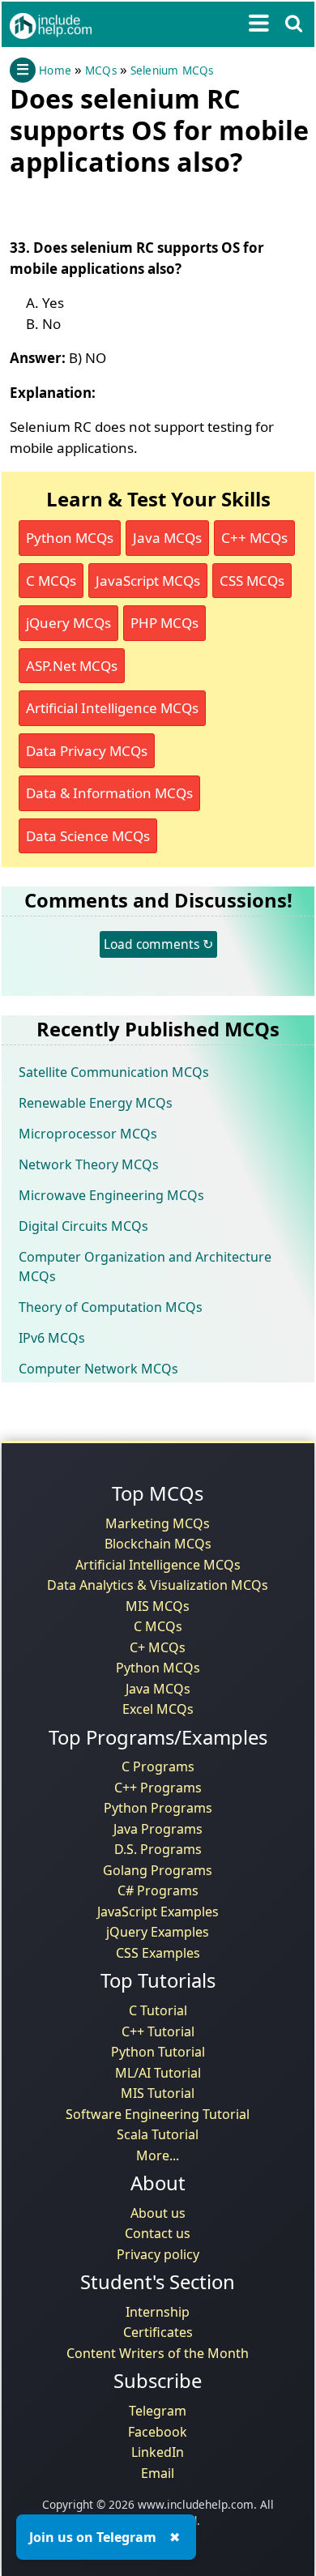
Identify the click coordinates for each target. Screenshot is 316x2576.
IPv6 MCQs (52, 1338)
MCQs (101, 70)
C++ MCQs (254, 538)
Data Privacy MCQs (87, 751)
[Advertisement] (139, 203)
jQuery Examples (158, 1932)
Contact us (158, 2233)
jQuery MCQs (68, 623)
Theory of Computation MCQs (111, 1307)
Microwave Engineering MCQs (111, 1195)
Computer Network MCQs (98, 1369)
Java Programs (158, 1829)
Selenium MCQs (172, 70)
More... (158, 2155)
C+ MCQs (158, 1647)
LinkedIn (158, 2452)
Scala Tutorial (158, 2134)
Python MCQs (70, 538)
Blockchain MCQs (158, 1544)
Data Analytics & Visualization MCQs (158, 1585)
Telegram (158, 2411)
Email (158, 2473)
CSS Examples (158, 1953)
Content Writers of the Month (158, 2353)
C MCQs (51, 581)
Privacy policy (158, 2254)
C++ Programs (158, 1788)
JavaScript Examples (158, 1912)
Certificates (158, 2332)
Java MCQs (167, 538)
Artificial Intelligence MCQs (112, 708)
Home (55, 70)
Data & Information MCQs (109, 793)
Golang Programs (158, 1870)
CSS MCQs (252, 581)
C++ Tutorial (158, 2031)
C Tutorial (158, 2010)
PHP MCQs (164, 623)
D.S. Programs (158, 1849)
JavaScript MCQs (148, 581)
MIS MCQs (158, 1606)
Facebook (158, 2432)
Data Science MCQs (88, 836)
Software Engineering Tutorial (158, 2114)
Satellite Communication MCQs (114, 1072)
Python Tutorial (158, 2052)
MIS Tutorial (158, 2093)
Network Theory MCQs (89, 1164)
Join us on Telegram (93, 2537)
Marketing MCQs (158, 1523)
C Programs (158, 1766)
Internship (158, 2312)
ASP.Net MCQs (72, 666)
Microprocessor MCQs (88, 1134)
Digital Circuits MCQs (83, 1226)
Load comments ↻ (158, 944)
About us (158, 2213)
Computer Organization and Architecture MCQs (145, 1267)
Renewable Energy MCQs (96, 1103)
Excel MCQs (158, 1709)
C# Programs (158, 1890)
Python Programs (158, 1808)
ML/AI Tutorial (158, 2073)
